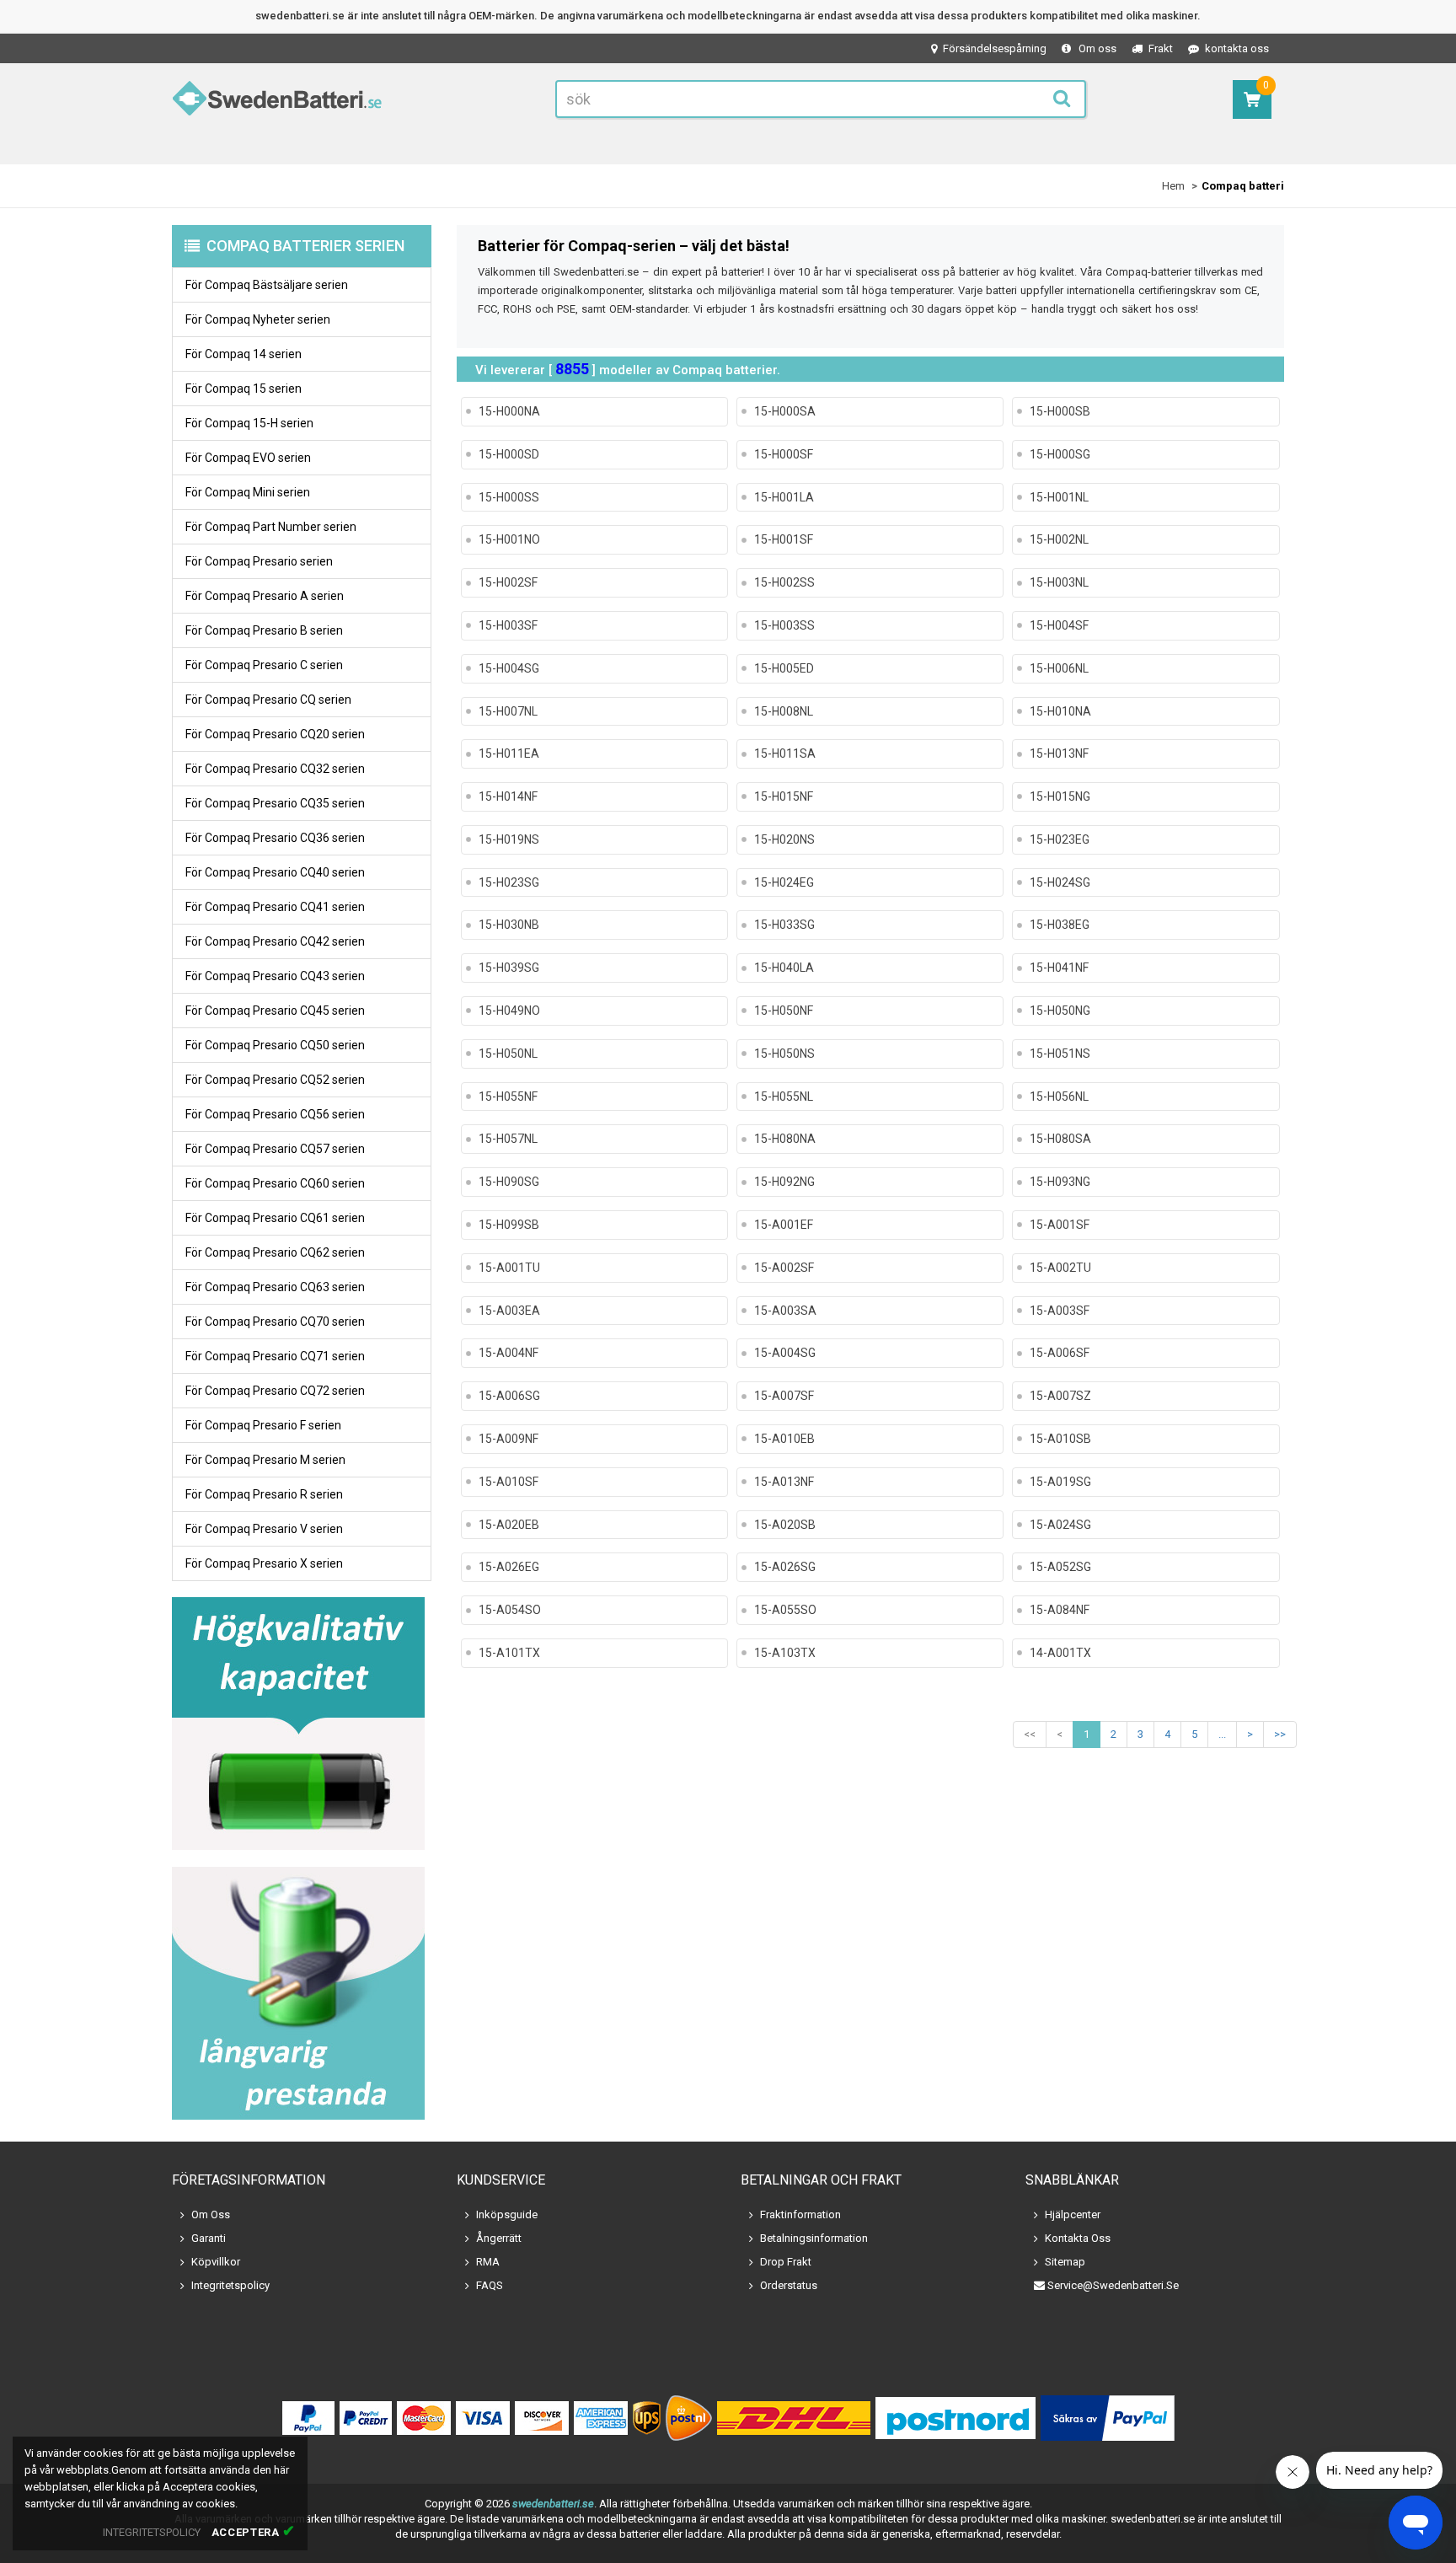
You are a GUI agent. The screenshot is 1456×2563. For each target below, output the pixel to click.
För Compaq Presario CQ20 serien (275, 734)
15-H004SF (1059, 625)
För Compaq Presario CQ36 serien (275, 838)
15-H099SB (509, 1225)
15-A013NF (784, 1482)
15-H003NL (1059, 582)
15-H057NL (508, 1139)
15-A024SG (1060, 1525)
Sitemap (1065, 2262)
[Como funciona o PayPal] (1108, 2418)
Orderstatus (789, 2285)
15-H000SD (509, 454)
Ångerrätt (499, 2238)
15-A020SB (785, 1525)
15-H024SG (1060, 882)
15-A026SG (785, 1567)
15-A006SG (509, 1396)
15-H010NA (1060, 711)
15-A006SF (1060, 1353)
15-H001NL (1059, 497)
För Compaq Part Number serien (271, 527)
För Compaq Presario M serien (265, 1460)
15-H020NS (784, 839)
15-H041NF (1059, 968)
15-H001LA (784, 497)
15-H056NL (1059, 1097)
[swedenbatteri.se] (277, 102)
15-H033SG (784, 925)
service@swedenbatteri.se (1113, 2285)
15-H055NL (784, 1097)
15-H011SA (785, 753)
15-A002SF (784, 1268)
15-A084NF (1060, 1610)
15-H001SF (784, 539)
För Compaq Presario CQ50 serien (275, 1045)
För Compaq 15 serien (244, 389)
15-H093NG (1060, 1182)
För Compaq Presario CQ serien (268, 700)
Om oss (1097, 48)
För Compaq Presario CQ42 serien (275, 941)
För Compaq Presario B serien (264, 630)
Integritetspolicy (230, 2285)
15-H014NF (508, 796)
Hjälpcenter (1073, 2214)
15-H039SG (509, 968)
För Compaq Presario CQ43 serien (275, 976)
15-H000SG (1060, 454)
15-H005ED (784, 668)
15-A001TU (509, 1268)
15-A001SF (1060, 1225)
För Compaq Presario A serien (265, 596)
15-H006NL (1059, 668)
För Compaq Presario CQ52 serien (275, 1080)
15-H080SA (1060, 1139)
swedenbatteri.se (553, 2504)
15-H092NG (784, 1182)
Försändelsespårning (995, 48)
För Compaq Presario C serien (264, 665)
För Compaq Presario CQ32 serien (275, 769)
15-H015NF (784, 796)
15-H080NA (785, 1139)
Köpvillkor (216, 2262)
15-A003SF (1060, 1311)
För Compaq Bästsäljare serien (267, 285)
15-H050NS (784, 1054)
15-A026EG (509, 1567)
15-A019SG (1060, 1482)
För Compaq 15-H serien (249, 423)
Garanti (209, 2238)
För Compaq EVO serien (248, 458)
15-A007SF (784, 1396)
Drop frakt (786, 2262)
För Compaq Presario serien (259, 561)
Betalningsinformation (814, 2238)
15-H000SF (784, 454)
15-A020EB (509, 1525)
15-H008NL (784, 711)
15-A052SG (1060, 1567)
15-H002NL (1059, 539)
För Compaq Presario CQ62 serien (275, 1252)
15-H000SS (509, 497)
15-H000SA (785, 411)
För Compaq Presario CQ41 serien (275, 907)
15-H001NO (509, 539)
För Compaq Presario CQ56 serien (275, 1114)
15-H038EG (1060, 925)
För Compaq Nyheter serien (258, 319)
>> (1280, 1734)
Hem (1173, 186)
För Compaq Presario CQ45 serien (275, 1011)
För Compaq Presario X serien (264, 1563)
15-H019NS (509, 839)
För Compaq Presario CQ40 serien (275, 872)
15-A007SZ (1060, 1396)
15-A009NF (509, 1439)
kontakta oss (1237, 48)
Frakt (1161, 48)
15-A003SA (785, 1311)
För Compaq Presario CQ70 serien (275, 1322)
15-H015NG (1060, 796)
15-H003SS (784, 625)
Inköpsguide (507, 2214)
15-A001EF (784, 1225)
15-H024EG (784, 882)
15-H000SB (1060, 411)
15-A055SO (785, 1610)
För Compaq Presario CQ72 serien (275, 1391)
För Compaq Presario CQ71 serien (275, 1356)
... (1222, 1734)
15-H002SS (784, 582)
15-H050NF (784, 1011)
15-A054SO (510, 1610)
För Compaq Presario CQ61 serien (275, 1218)
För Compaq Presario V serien (264, 1529)
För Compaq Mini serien (248, 492)
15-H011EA (509, 753)
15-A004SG (785, 1353)
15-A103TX (785, 1653)
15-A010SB (1060, 1439)
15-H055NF (508, 1097)
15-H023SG (509, 882)
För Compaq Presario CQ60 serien (275, 1183)
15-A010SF (509, 1482)
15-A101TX (509, 1653)
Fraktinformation (800, 2214)
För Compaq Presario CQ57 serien (275, 1149)
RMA (488, 2262)
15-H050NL (508, 1054)
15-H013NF (1059, 753)
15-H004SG (509, 668)
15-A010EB (784, 1439)
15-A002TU (1060, 1268)
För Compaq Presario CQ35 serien (275, 803)
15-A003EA (509, 1311)
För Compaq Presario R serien (264, 1494)
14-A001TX (1060, 1653)
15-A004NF (509, 1353)
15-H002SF (508, 582)
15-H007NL (508, 711)
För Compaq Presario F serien (263, 1425)
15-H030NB (509, 925)
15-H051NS (1060, 1054)
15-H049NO (509, 1011)
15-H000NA (509, 411)
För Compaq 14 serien (244, 354)
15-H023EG (1060, 839)
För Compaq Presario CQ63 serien (275, 1287)
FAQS (490, 2285)
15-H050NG (1060, 1011)
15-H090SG (509, 1182)
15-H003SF (508, 625)
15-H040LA (784, 968)
